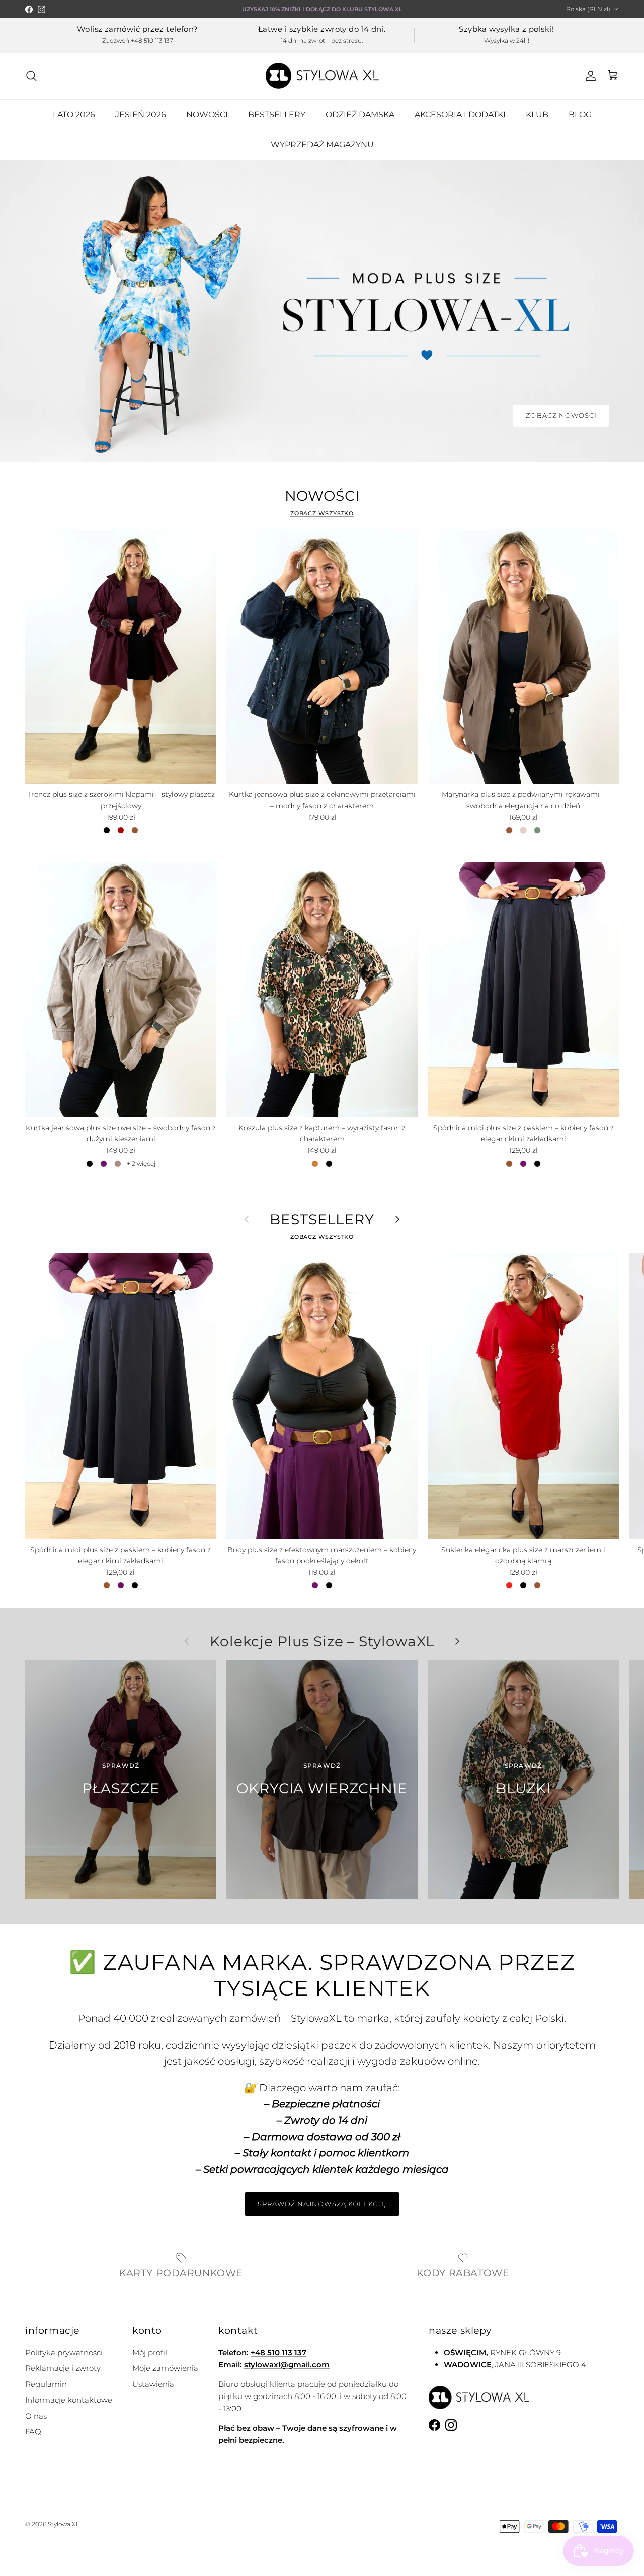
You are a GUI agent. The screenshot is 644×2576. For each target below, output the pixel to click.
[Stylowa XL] (322, 76)
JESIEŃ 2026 (141, 114)
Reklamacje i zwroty (63, 2368)
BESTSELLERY (277, 114)
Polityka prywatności (64, 2352)
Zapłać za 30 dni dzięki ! (322, 9)
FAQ (33, 2431)
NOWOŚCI (207, 114)
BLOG (580, 114)
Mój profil (150, 2352)
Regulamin (46, 2384)
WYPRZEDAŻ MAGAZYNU (322, 145)
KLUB (537, 114)
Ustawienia (153, 2384)
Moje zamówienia (165, 2368)
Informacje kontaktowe (69, 2400)
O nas (36, 2416)
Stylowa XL (64, 2524)
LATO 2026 (74, 114)
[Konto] (589, 76)
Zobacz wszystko (322, 513)
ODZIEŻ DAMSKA (360, 114)
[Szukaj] (31, 76)
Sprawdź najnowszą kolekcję (322, 2204)
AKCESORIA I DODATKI (460, 114)
